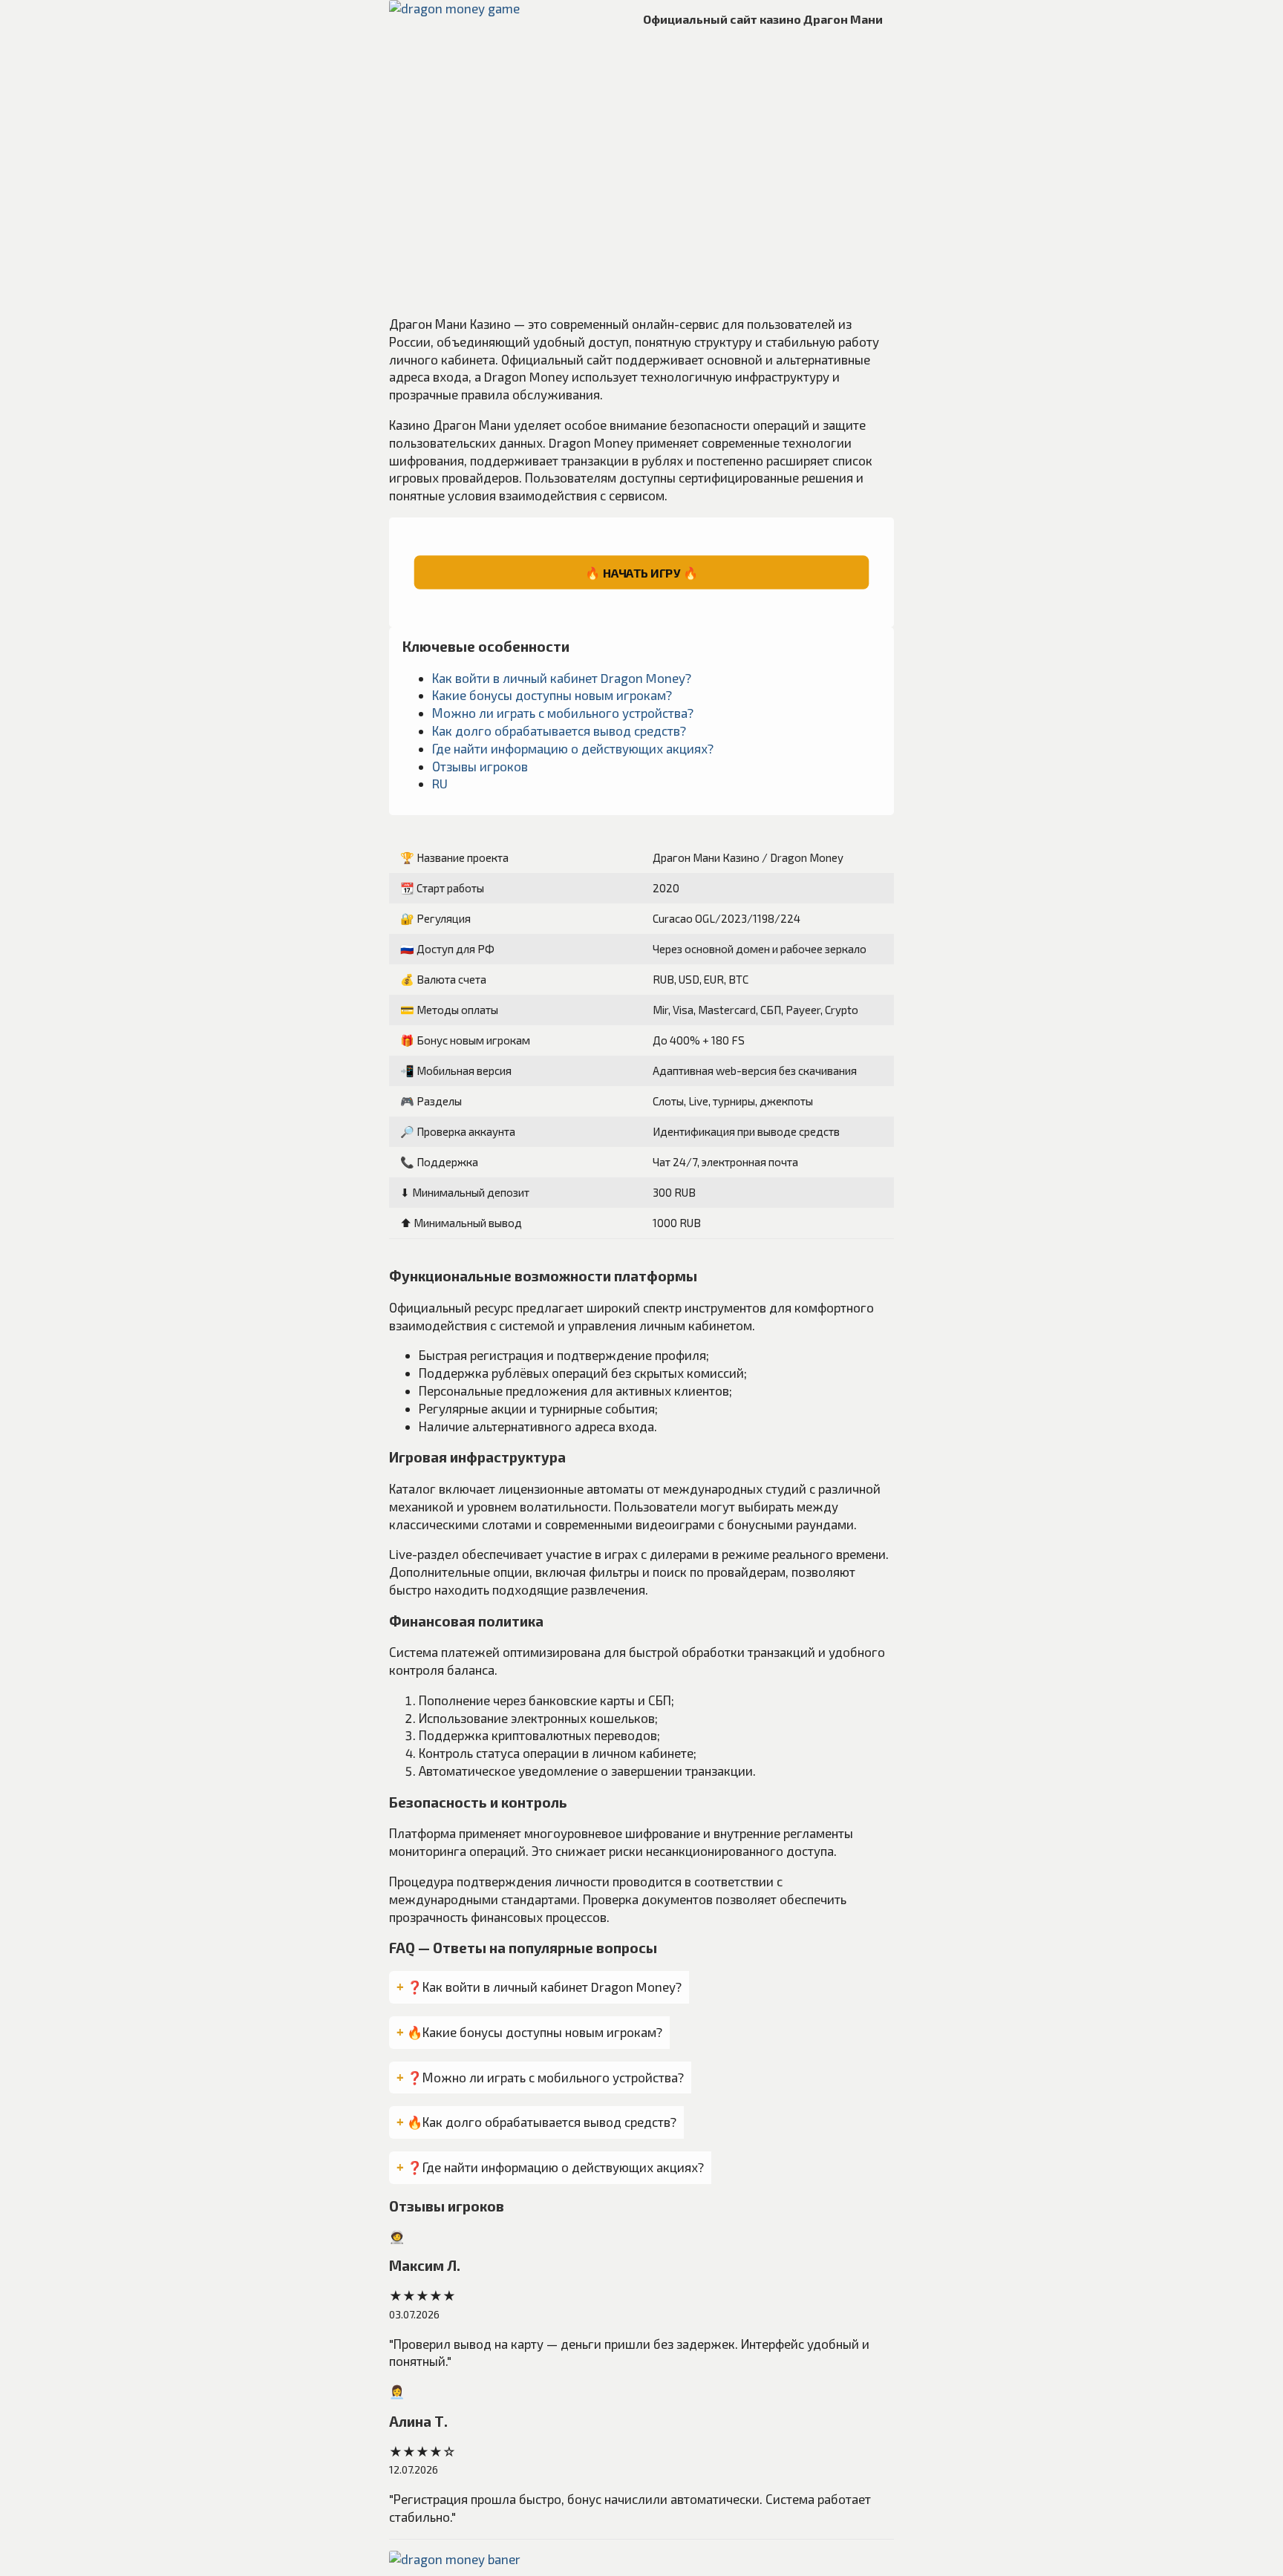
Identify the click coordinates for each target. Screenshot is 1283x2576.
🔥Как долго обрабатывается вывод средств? (542, 2122)
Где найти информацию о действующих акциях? (573, 748)
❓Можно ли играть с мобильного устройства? (545, 2077)
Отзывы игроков (480, 766)
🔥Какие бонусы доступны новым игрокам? (535, 2032)
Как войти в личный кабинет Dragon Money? (562, 678)
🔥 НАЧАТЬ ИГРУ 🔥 (641, 572)
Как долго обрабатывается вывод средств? (559, 730)
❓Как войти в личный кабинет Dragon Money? (544, 1987)
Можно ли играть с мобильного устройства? (563, 713)
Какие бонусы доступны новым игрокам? (552, 695)
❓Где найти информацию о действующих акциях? (555, 2167)
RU (440, 783)
